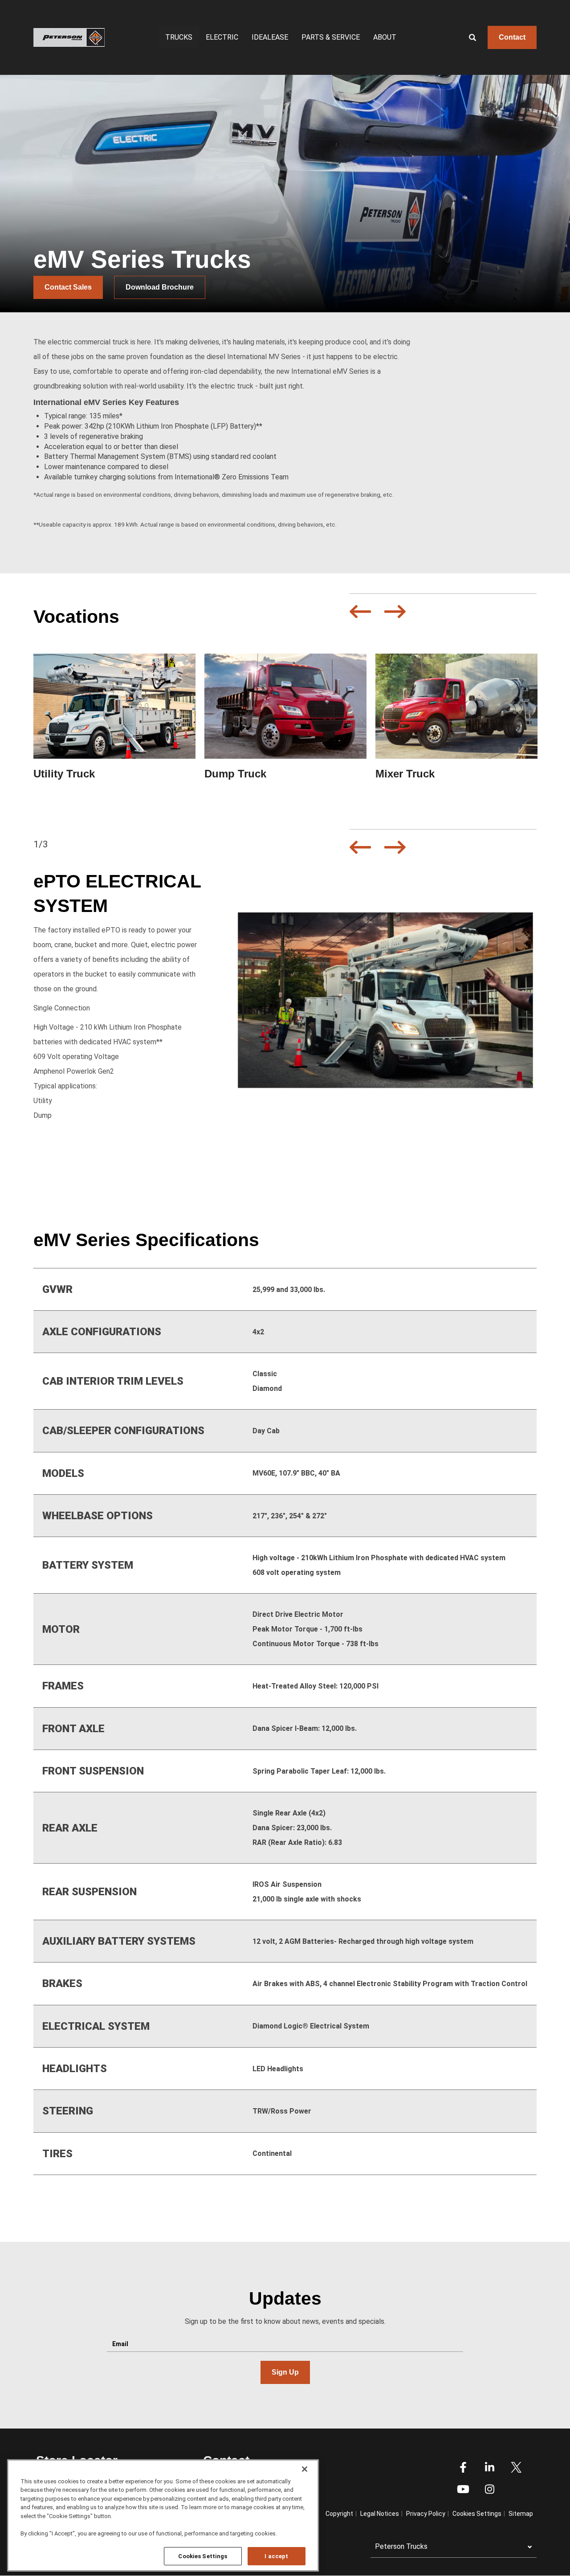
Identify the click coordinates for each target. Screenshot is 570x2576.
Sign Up (285, 2372)
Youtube (463, 2489)
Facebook (463, 2467)
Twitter (516, 2467)
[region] (163, 2515)
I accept (276, 2556)
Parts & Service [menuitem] (331, 37)
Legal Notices (380, 2514)
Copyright (339, 2514)
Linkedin (489, 2467)
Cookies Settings (203, 2556)
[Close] (305, 2469)
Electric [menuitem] (222, 37)
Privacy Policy (426, 2514)
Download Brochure (160, 287)
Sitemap (521, 2514)
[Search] (466, 37)
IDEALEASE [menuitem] (270, 37)
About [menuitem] (385, 37)
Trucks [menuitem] (179, 37)
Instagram (489, 2489)
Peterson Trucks (401, 2546)
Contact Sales (68, 287)
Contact (512, 37)
